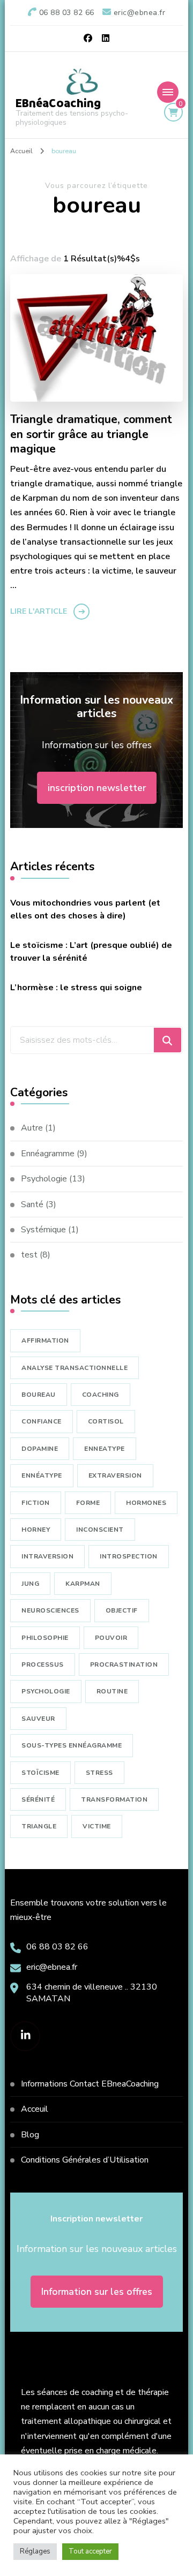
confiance (42, 1421)
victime (97, 1826)
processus (43, 1664)
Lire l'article (39, 611)
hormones (146, 1503)
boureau (39, 1395)
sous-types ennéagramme (72, 1745)
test (29, 1255)
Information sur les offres (97, 2292)
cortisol (106, 1421)
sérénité (38, 1799)
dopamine (40, 1449)
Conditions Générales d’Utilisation (85, 2160)
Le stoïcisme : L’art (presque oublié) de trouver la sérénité (91, 952)
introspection (129, 1556)
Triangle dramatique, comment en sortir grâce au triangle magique (91, 435)
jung (30, 1584)
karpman (83, 1584)
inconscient (100, 1530)
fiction (36, 1503)
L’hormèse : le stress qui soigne (76, 988)
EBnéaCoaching (58, 103)
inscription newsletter (97, 788)
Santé (32, 1204)
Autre (32, 1128)
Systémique (43, 1230)
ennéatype (42, 1475)
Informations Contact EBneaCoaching (90, 2084)
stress (99, 1773)
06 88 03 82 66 (57, 1947)
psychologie (46, 1691)
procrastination (124, 1664)
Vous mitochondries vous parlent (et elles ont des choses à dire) (85, 909)
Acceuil (35, 2109)
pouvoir (111, 1638)
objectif (122, 1610)
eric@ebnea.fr (52, 1967)
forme (88, 1503)
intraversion (47, 1556)
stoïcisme (40, 1773)
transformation (114, 1799)
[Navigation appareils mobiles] (168, 92)
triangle (39, 1826)
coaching (101, 1395)
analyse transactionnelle (75, 1368)
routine (112, 1691)
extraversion (115, 1475)
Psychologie (44, 1179)
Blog (30, 2135)
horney (36, 1530)
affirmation (45, 1340)
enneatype (105, 1449)
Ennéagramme (48, 1154)
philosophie (45, 1638)
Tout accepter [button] (90, 2551)
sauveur (38, 1719)
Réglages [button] (35, 2551)
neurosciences (50, 1610)
